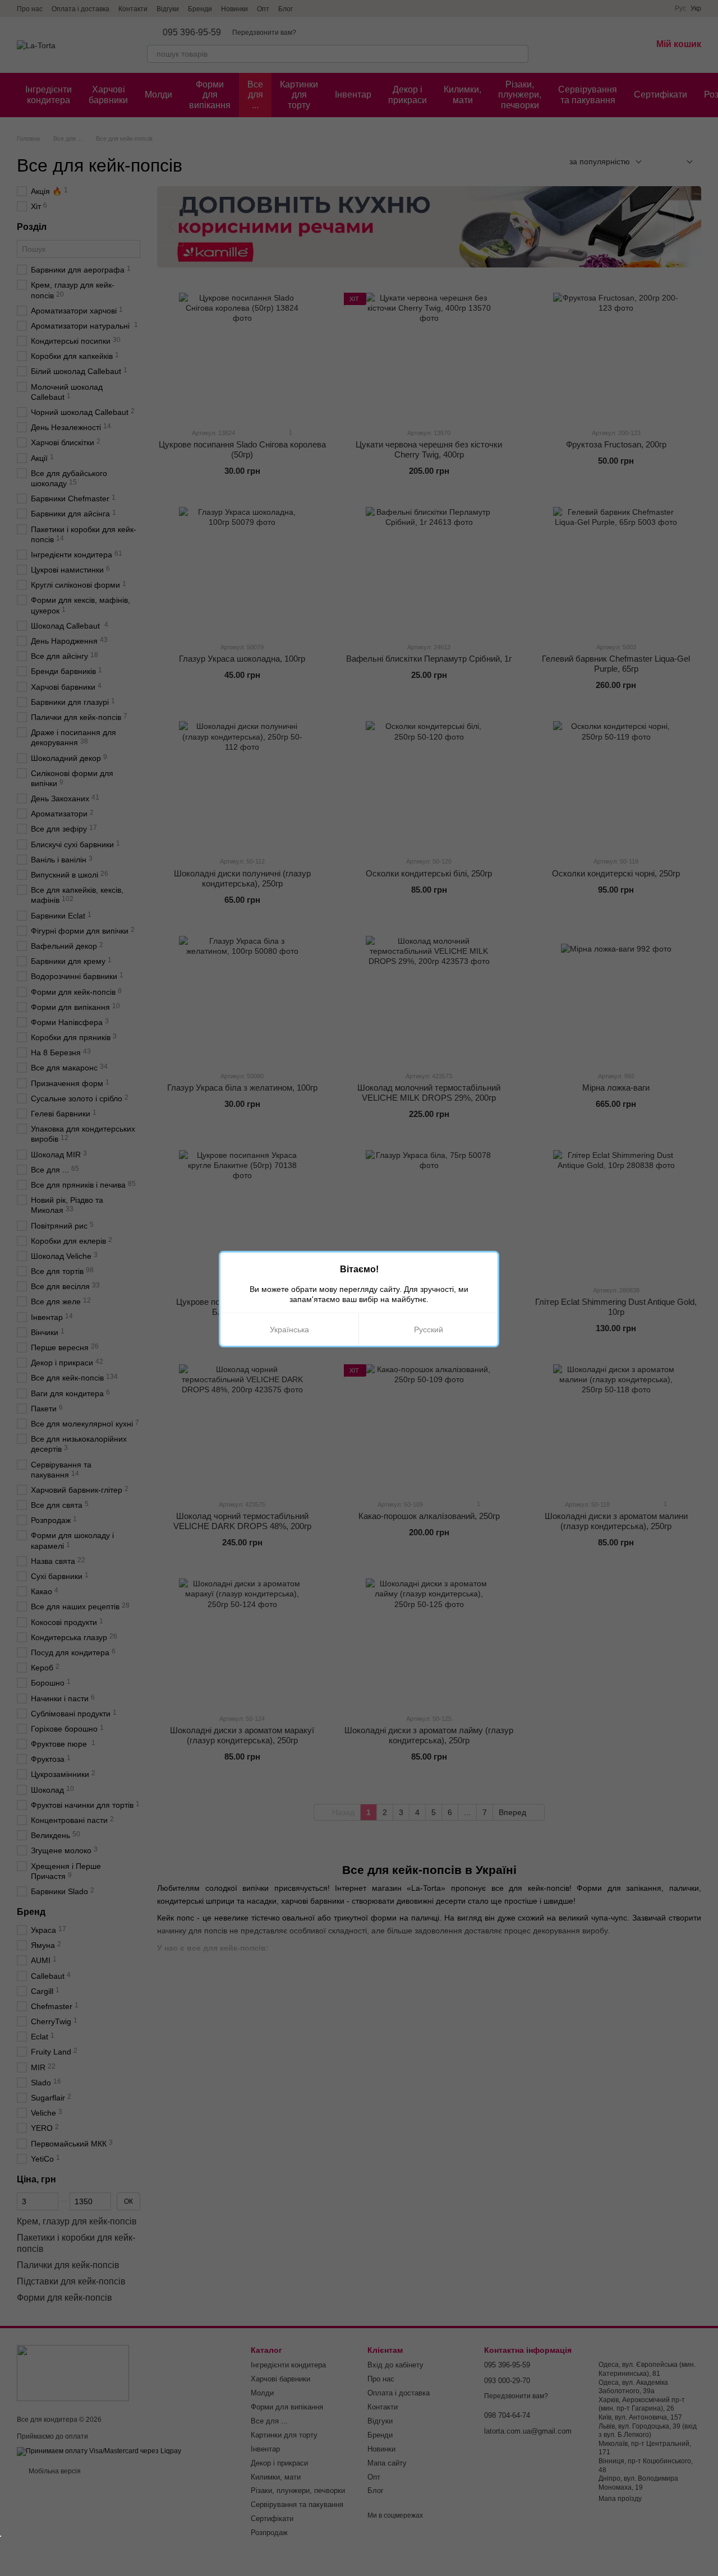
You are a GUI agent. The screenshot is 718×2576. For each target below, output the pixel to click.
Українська (289, 1329)
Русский (429, 1329)
